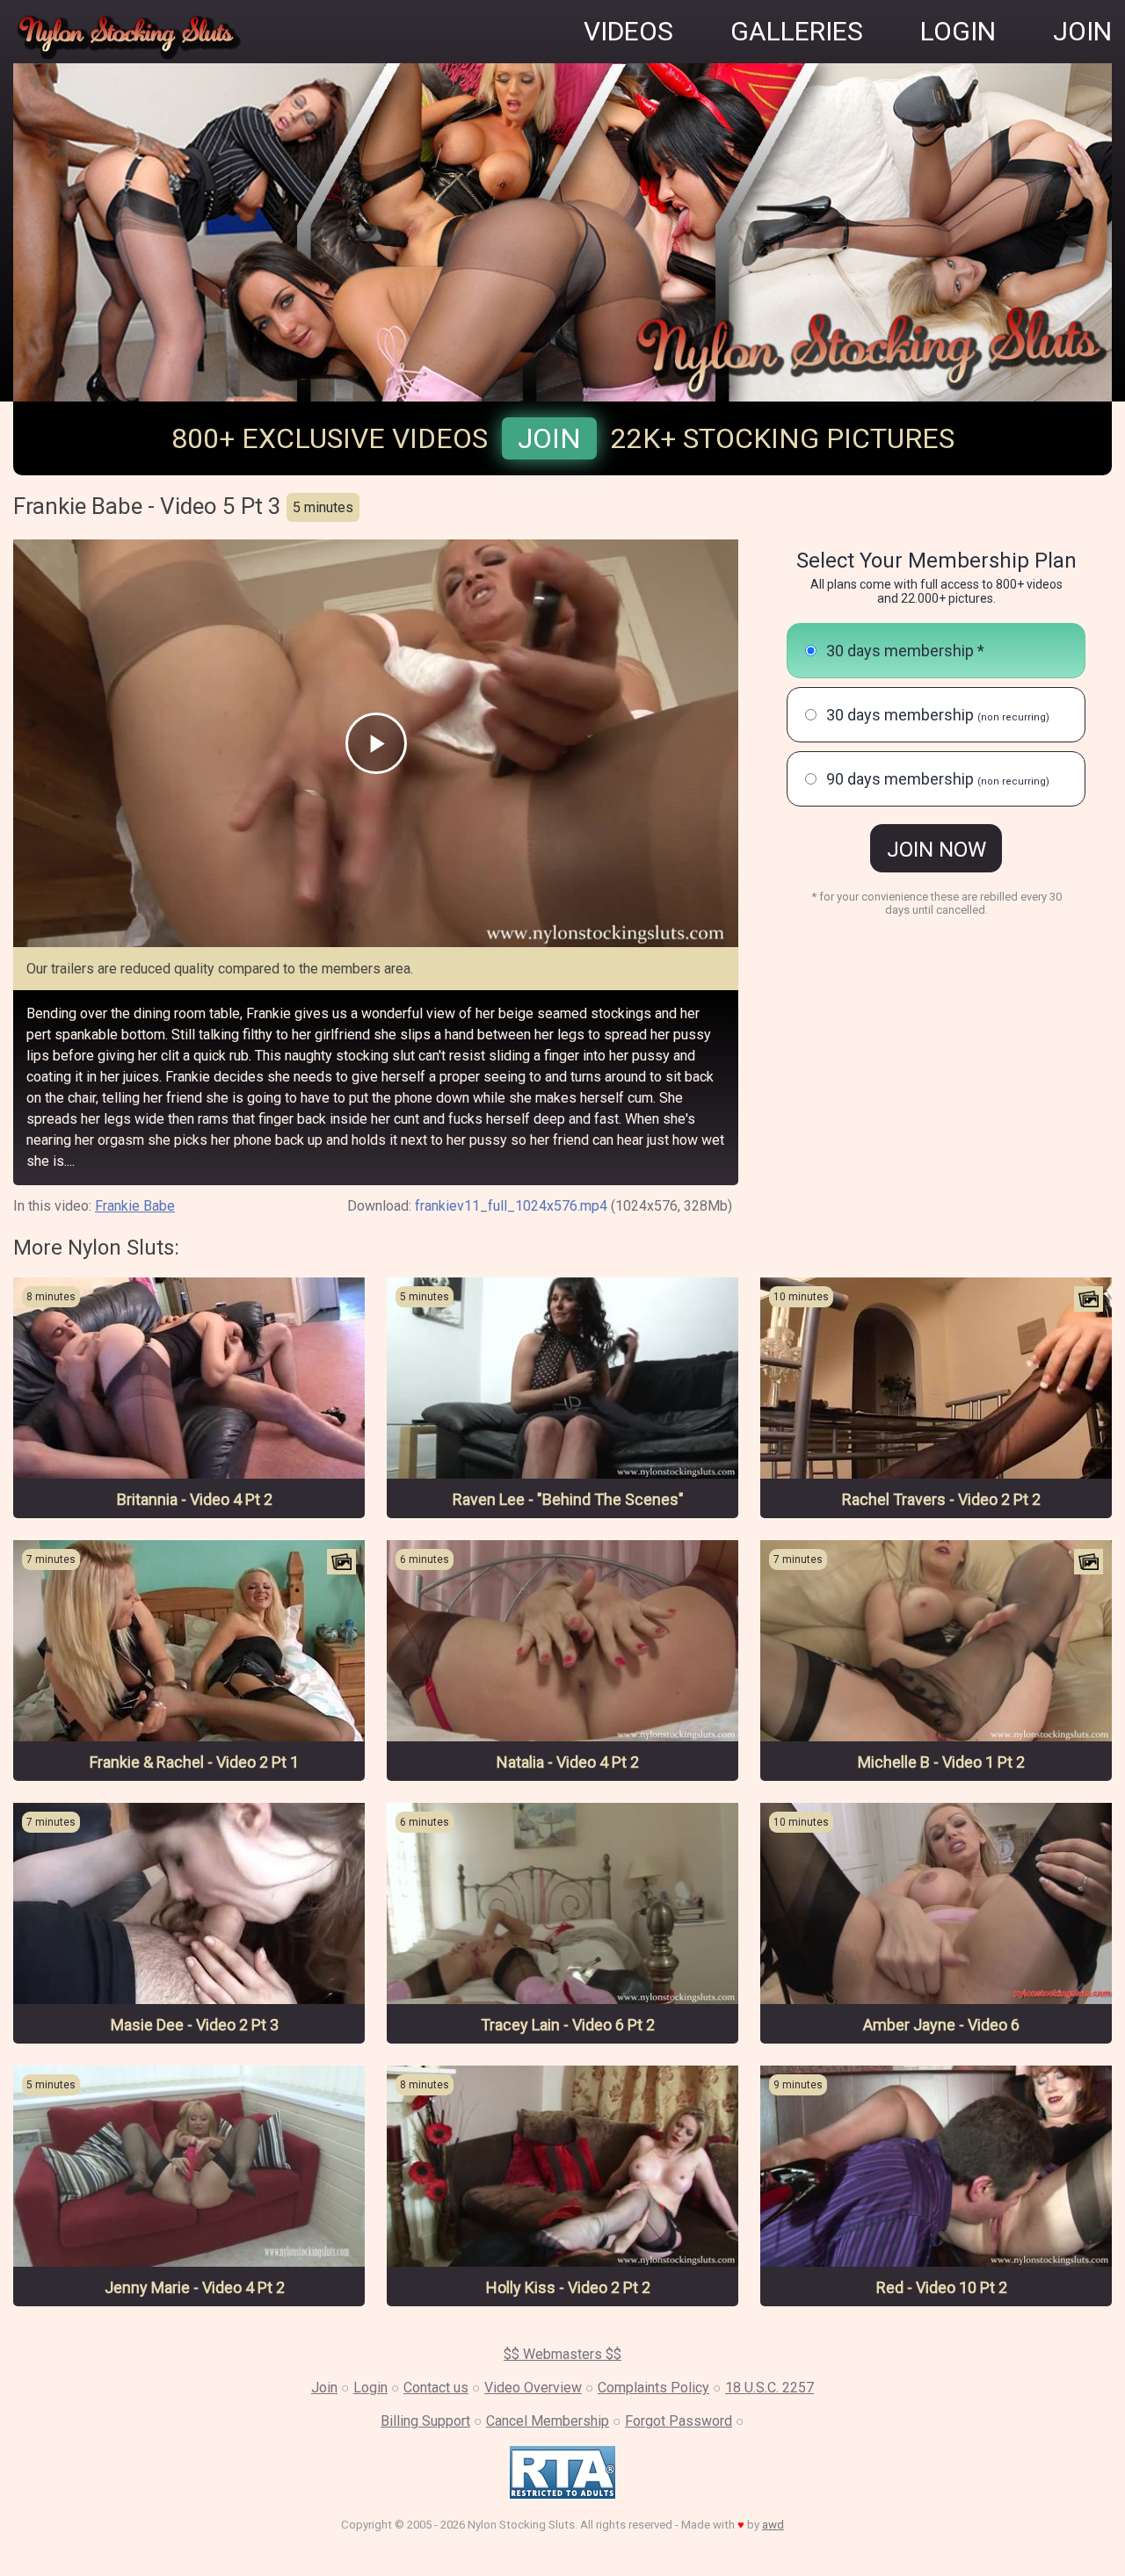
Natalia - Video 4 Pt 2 (568, 1762)
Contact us (436, 2388)
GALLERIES (797, 31)
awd (773, 2525)
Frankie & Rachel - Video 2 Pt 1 (194, 1762)
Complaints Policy (653, 2388)
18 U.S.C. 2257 (769, 2388)
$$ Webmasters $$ (562, 2354)
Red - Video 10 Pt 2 (942, 2287)
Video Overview (533, 2388)
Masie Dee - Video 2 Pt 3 (195, 2025)
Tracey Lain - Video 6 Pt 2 (568, 2025)
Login (370, 2388)
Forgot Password (679, 2421)
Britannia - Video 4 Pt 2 (195, 1499)
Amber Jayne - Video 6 (941, 2025)
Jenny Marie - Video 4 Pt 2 (195, 2287)
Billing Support (425, 2421)
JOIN (1082, 31)
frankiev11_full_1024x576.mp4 (511, 1206)
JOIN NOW (936, 850)
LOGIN (958, 31)
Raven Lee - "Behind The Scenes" (568, 1499)
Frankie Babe (135, 1206)
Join (549, 438)
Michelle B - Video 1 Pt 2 (941, 1762)
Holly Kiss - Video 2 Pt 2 (568, 2287)
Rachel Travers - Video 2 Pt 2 (941, 1499)
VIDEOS (628, 31)
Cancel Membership (548, 2421)
